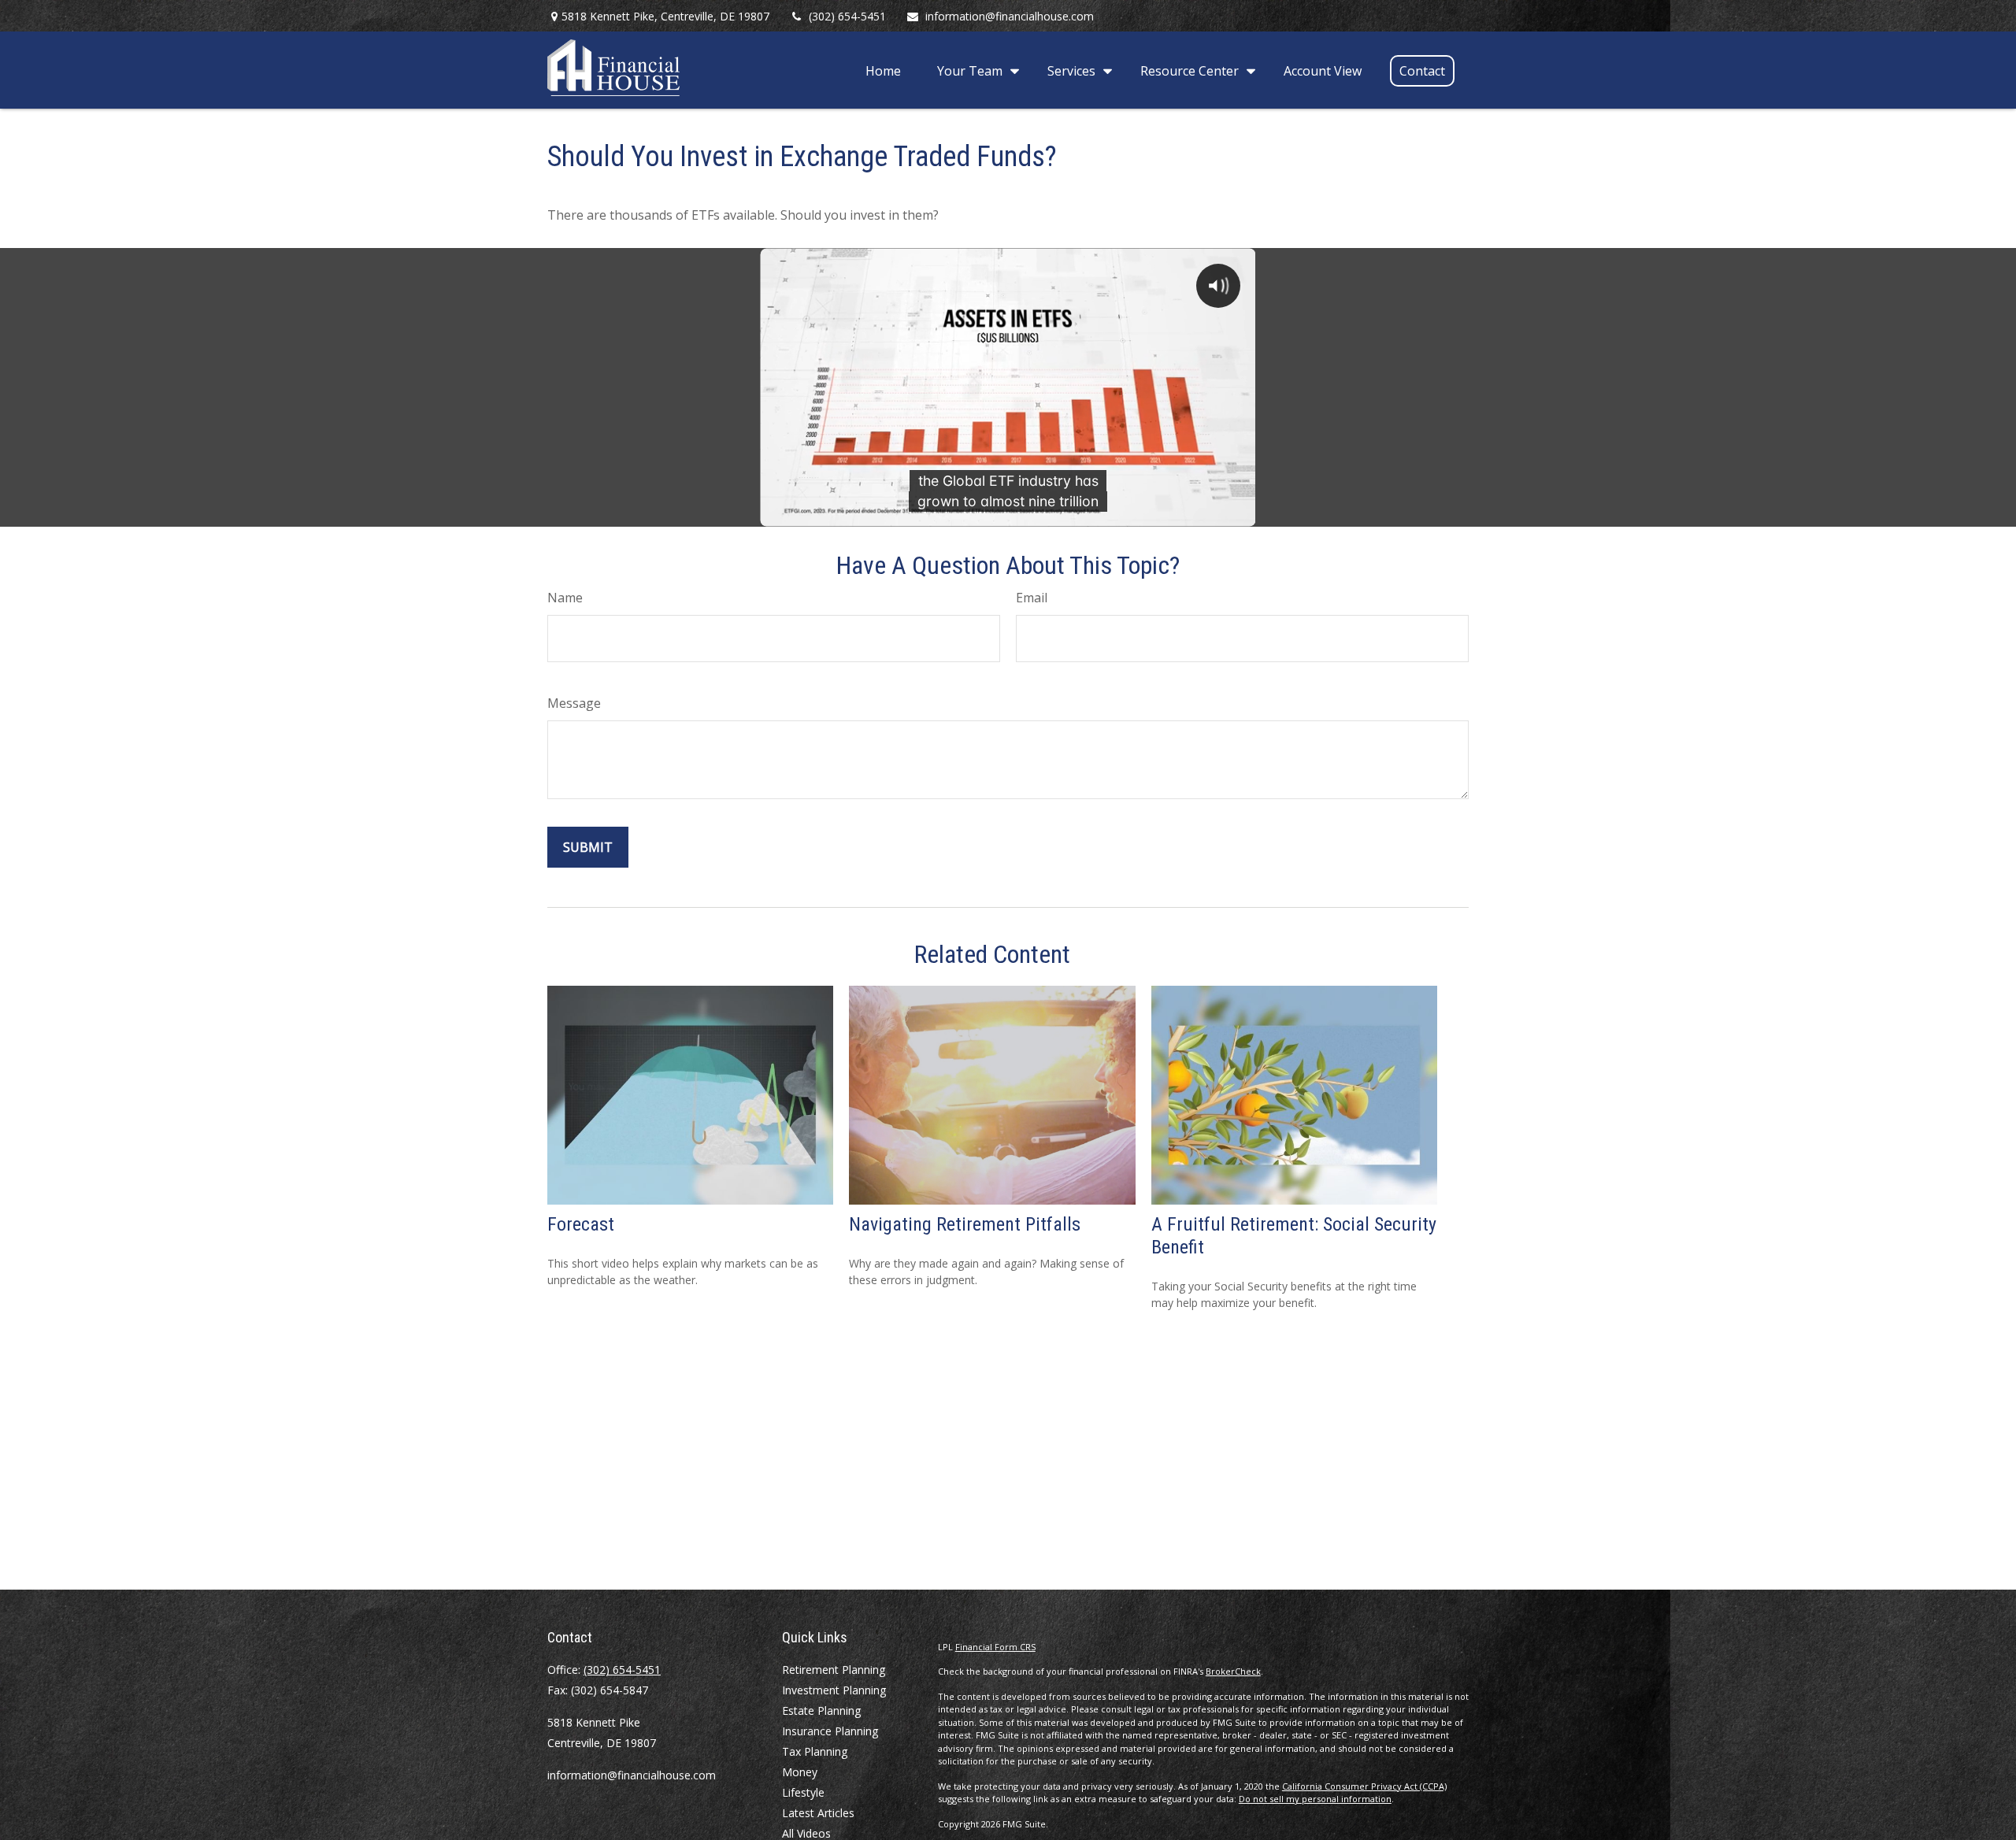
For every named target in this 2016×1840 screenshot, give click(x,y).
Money (800, 1772)
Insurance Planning (830, 1731)
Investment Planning (834, 1690)
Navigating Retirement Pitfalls (965, 1224)
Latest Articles (818, 1813)
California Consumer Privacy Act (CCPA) (1364, 1786)
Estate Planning (821, 1710)
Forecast (581, 1224)
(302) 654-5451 (847, 16)
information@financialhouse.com (1010, 16)
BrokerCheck (1233, 1671)
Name (565, 598)
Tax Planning (815, 1751)
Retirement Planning (834, 1670)
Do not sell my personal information (1315, 1799)
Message (574, 703)
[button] (883, 70)
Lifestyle (803, 1792)
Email (1032, 598)
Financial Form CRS (995, 1647)
